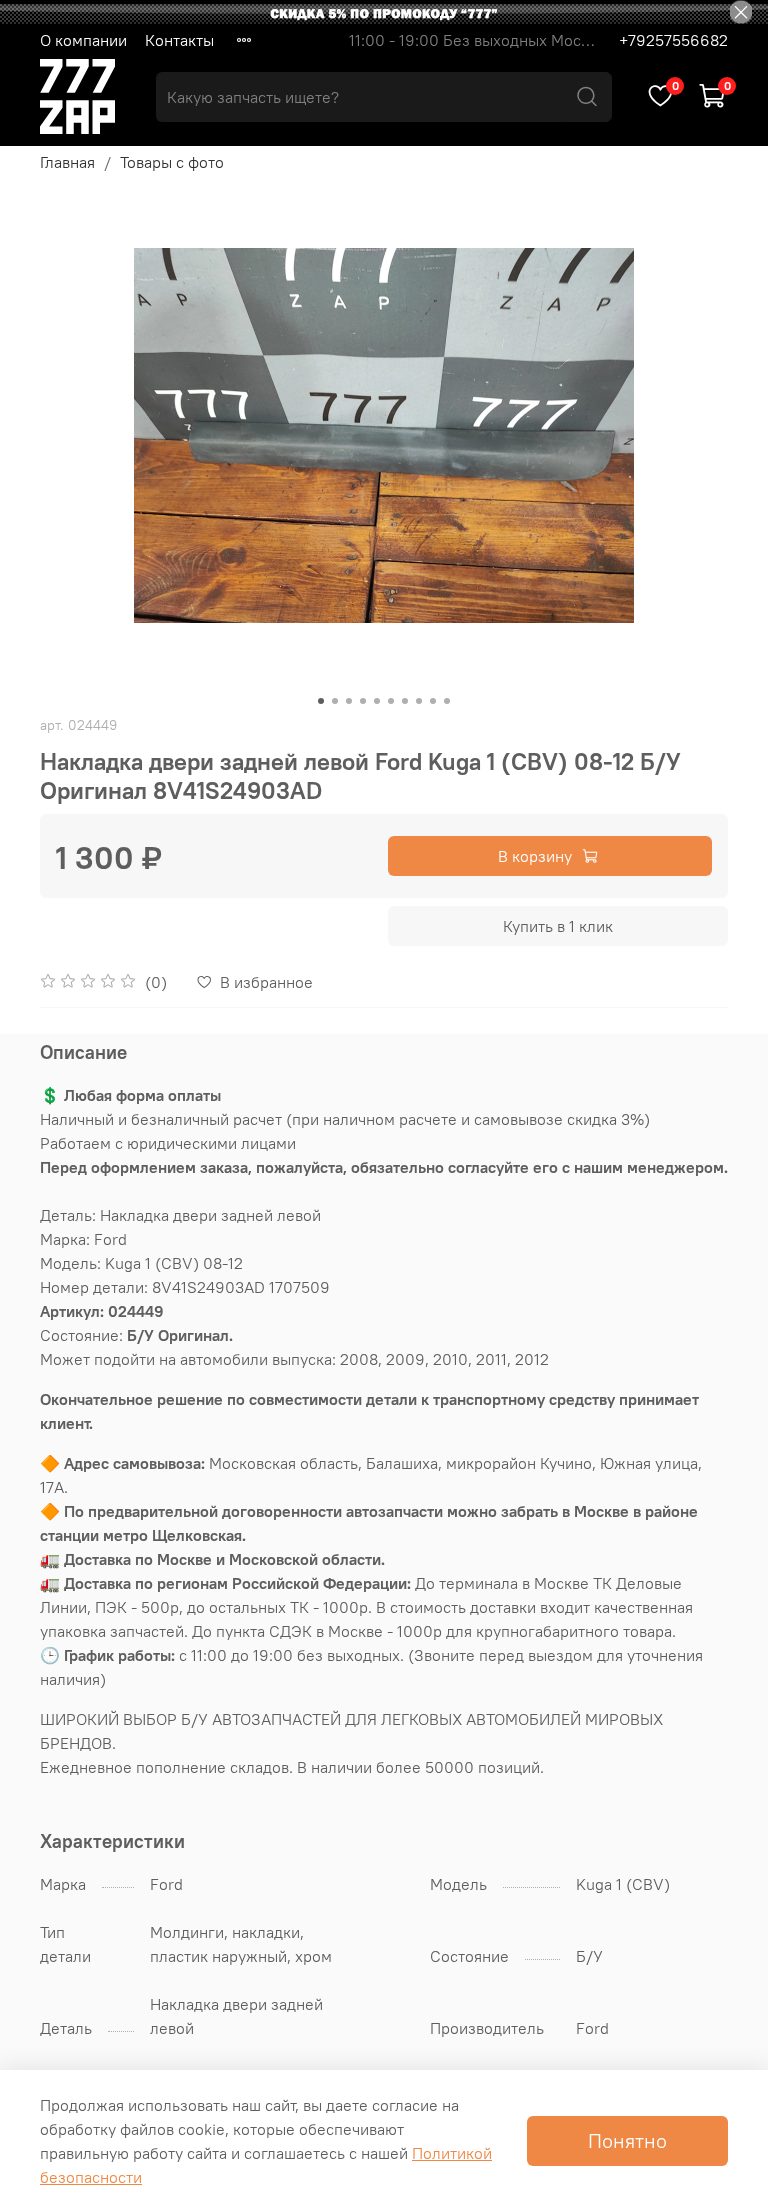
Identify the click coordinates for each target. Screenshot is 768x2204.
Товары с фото (172, 162)
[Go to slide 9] (433, 701)
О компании (83, 40)
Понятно (627, 2140)
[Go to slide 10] (447, 701)
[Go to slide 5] (377, 701)
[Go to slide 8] (419, 701)
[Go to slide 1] (321, 701)
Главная (67, 162)
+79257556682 (673, 40)
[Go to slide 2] (335, 701)
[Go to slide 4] (363, 701)
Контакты (179, 40)
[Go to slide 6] (391, 701)
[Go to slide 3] (349, 701)
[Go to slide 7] (405, 701)
